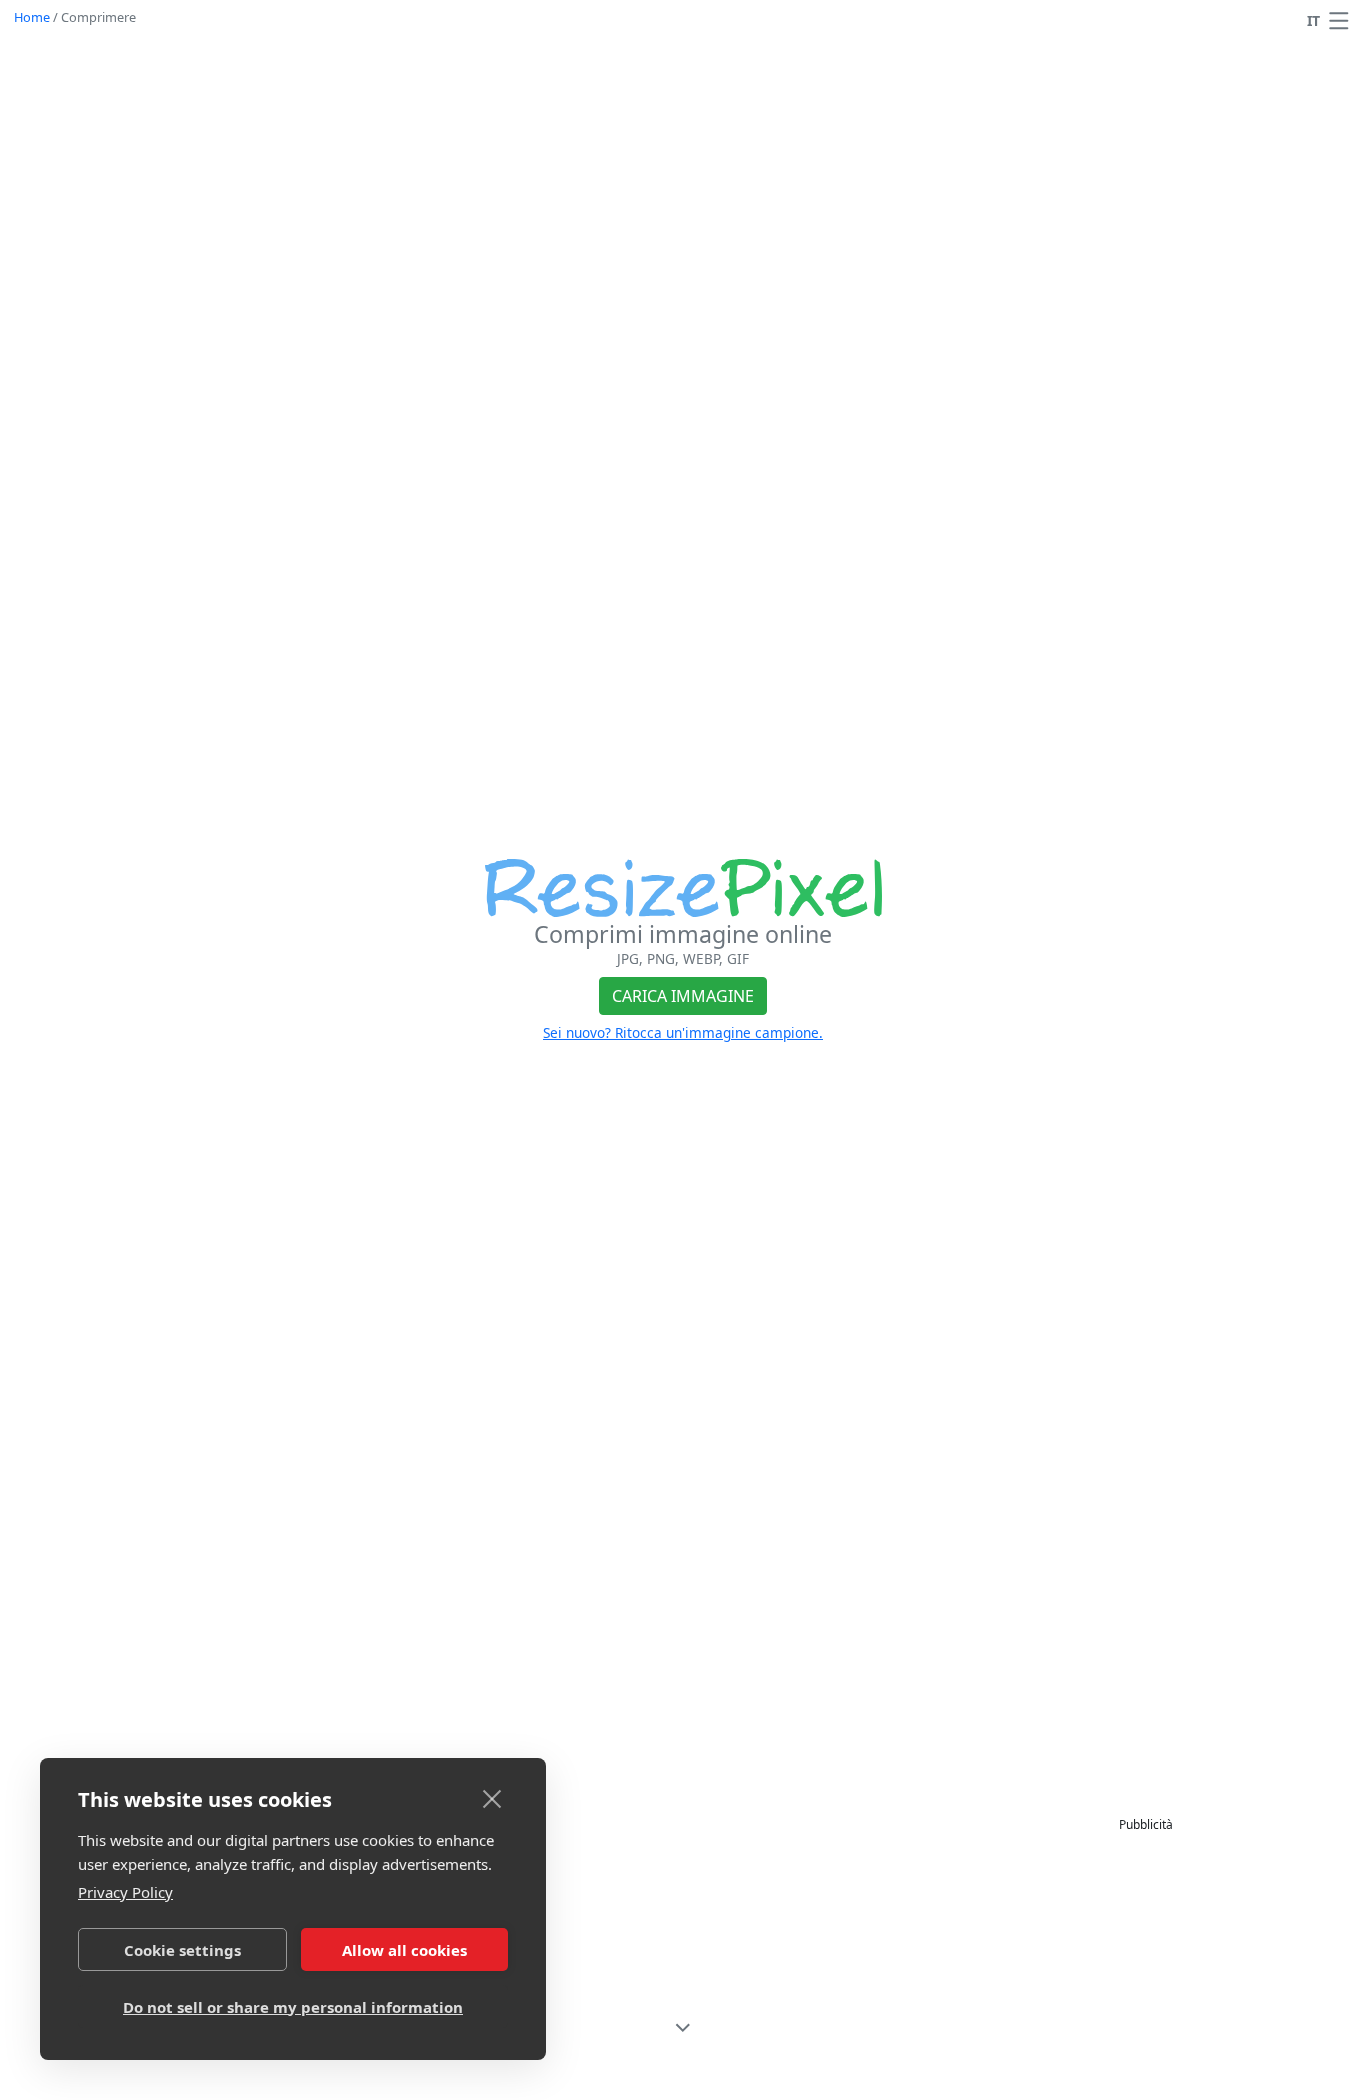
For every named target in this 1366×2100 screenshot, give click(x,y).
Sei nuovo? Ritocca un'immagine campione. (683, 1032)
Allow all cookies (404, 1950)
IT (1313, 20)
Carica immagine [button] (683, 996)
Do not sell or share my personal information (293, 2007)
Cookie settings (182, 1950)
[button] (1339, 21)
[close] (492, 1798)
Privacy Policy (125, 1892)
